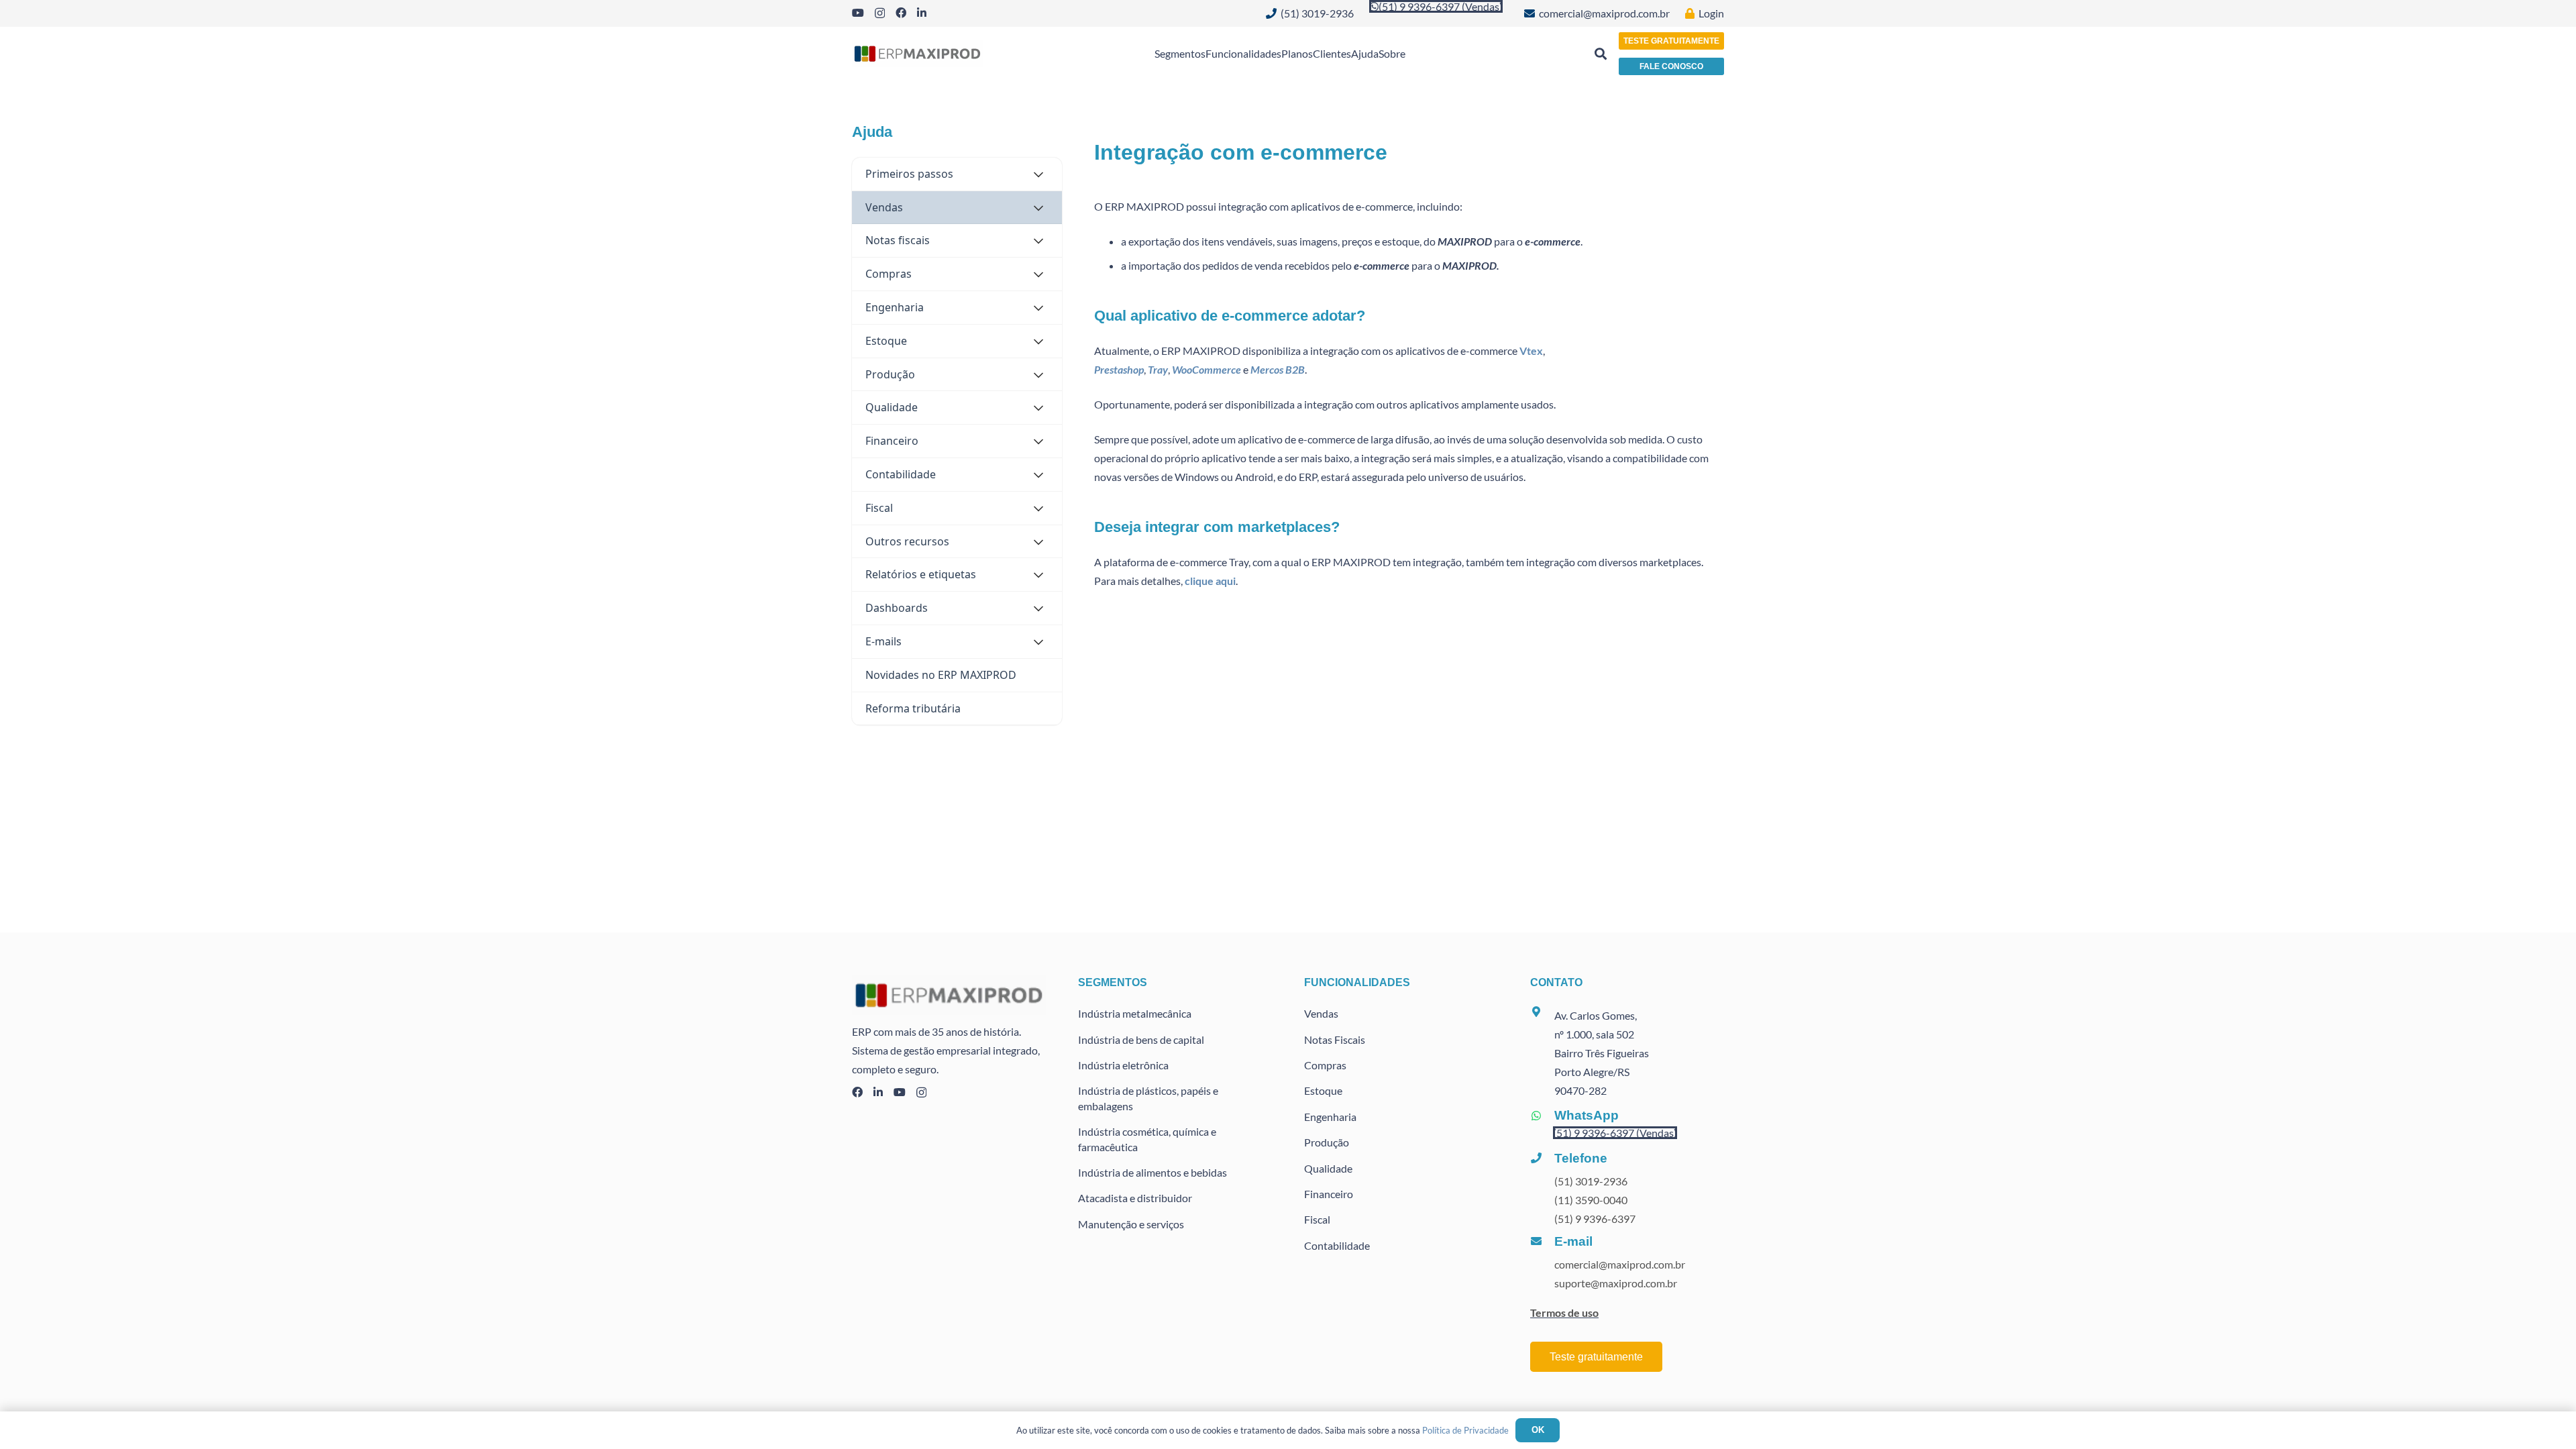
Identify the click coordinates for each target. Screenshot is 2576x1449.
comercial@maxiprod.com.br (1620, 1264)
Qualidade (1328, 1168)
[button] (1601, 54)
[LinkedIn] (922, 13)
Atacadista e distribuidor (1135, 1198)
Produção (1327, 1142)
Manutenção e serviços (1131, 1224)
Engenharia (1330, 1117)
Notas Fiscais (1335, 1039)
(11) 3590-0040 (1591, 1200)
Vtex (1531, 351)
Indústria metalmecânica (1135, 1013)
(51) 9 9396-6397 (1595, 1219)
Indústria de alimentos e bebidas (1152, 1172)
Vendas (1321, 1013)
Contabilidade (1337, 1245)
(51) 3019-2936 (1591, 1181)
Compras (1325, 1065)
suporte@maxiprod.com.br (1616, 1283)
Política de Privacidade (1465, 1430)
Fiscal (1317, 1219)
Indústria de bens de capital (1141, 1039)
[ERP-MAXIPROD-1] (917, 54)
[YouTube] (858, 13)
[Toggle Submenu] (1038, 174)
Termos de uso (1564, 1312)
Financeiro (1329, 1194)
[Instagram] (880, 13)
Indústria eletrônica (1123, 1065)
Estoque (1323, 1090)
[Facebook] (901, 13)
